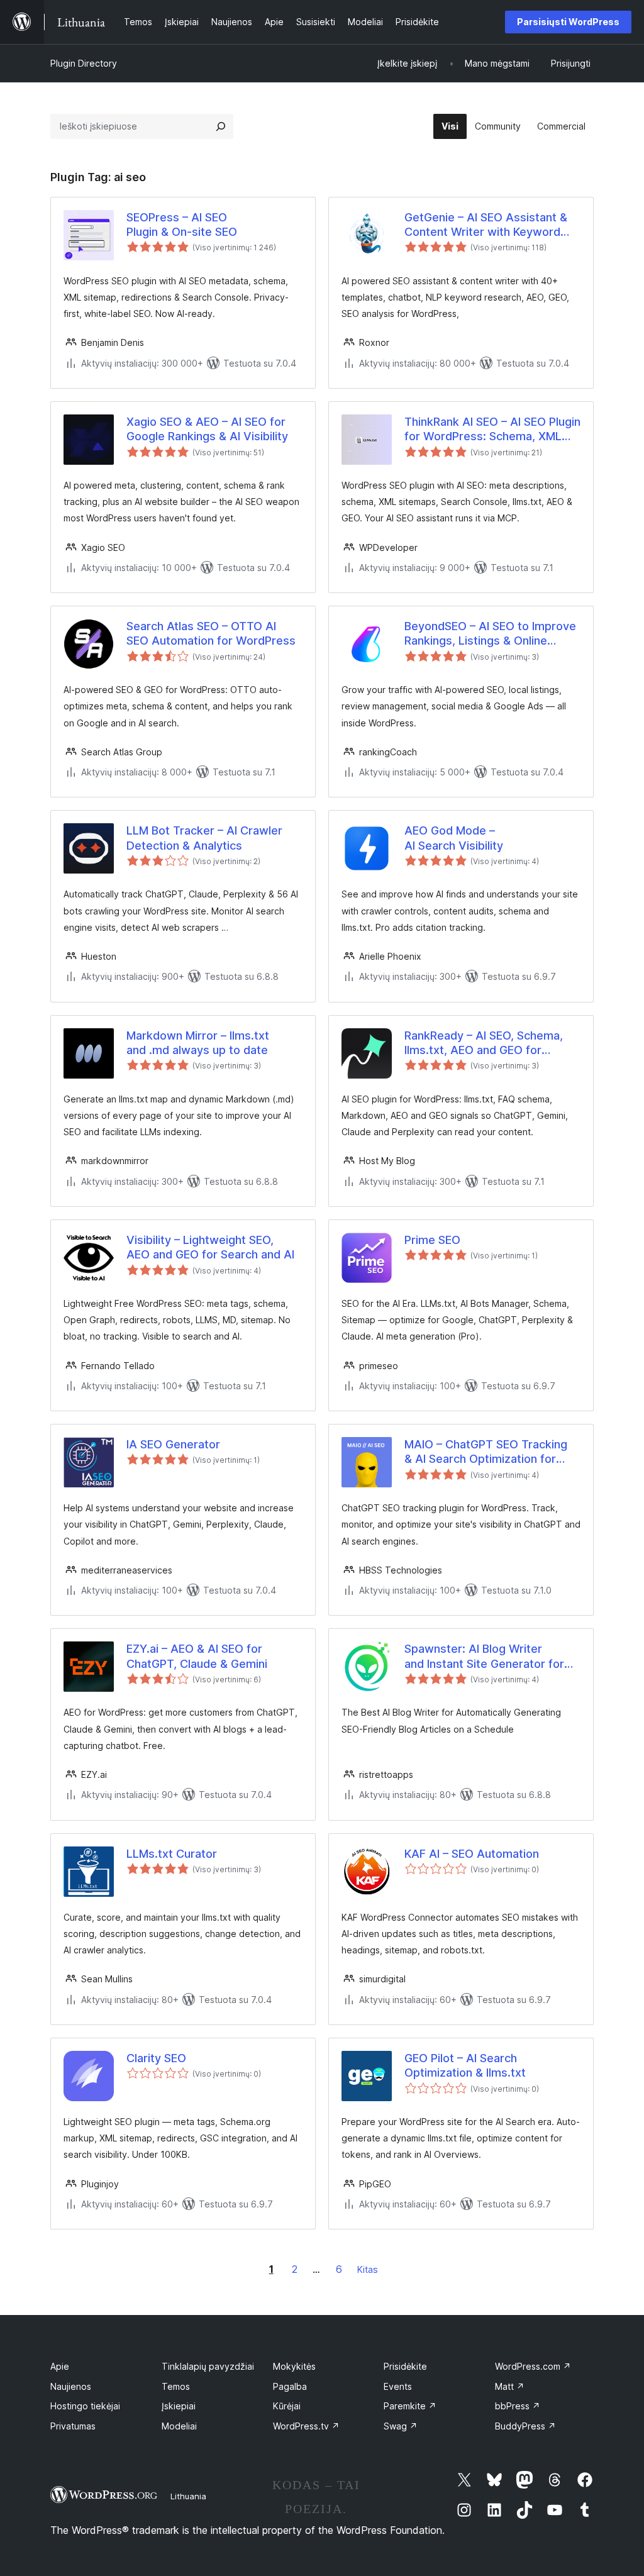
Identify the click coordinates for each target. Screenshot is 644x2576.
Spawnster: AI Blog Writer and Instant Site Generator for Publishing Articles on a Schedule (484, 1657)
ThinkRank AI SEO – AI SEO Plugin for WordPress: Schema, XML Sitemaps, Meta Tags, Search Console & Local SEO (492, 430)
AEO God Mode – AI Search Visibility (454, 838)
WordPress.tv (306, 2426)
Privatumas (73, 2426)
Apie (60, 2366)
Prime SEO (432, 1240)
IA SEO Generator (173, 1444)
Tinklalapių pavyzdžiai (208, 2366)
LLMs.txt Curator (172, 1854)
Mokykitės (294, 2366)
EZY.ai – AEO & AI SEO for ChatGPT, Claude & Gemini (197, 1656)
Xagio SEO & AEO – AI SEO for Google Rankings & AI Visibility (207, 429)
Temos (176, 2386)
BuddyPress (525, 2426)
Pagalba (290, 2386)
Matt (510, 2386)
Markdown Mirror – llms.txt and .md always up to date (198, 1043)
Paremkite (410, 2406)
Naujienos (71, 2386)
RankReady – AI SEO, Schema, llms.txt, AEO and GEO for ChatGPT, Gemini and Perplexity (489, 1043)
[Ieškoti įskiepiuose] (221, 126)
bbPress (518, 2406)
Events (398, 2386)
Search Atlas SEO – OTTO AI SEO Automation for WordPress (211, 633)
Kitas (368, 2269)
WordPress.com (533, 2366)
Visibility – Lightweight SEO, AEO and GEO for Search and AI (210, 1247)
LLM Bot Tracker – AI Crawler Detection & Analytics (204, 838)
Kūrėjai (287, 2406)
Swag (401, 2426)
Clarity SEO (156, 2058)
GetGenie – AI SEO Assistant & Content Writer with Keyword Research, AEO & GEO (486, 225)
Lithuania (188, 2496)
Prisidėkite (405, 2366)
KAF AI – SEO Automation (472, 1854)
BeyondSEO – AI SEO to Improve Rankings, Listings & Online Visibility (490, 634)
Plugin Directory (84, 63)
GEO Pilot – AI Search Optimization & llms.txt (465, 2065)
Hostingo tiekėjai (85, 2406)
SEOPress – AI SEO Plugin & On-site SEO (182, 225)
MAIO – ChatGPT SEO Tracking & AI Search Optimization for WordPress (486, 1452)
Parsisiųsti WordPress (568, 22)
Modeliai (179, 2426)
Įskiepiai (179, 2406)
